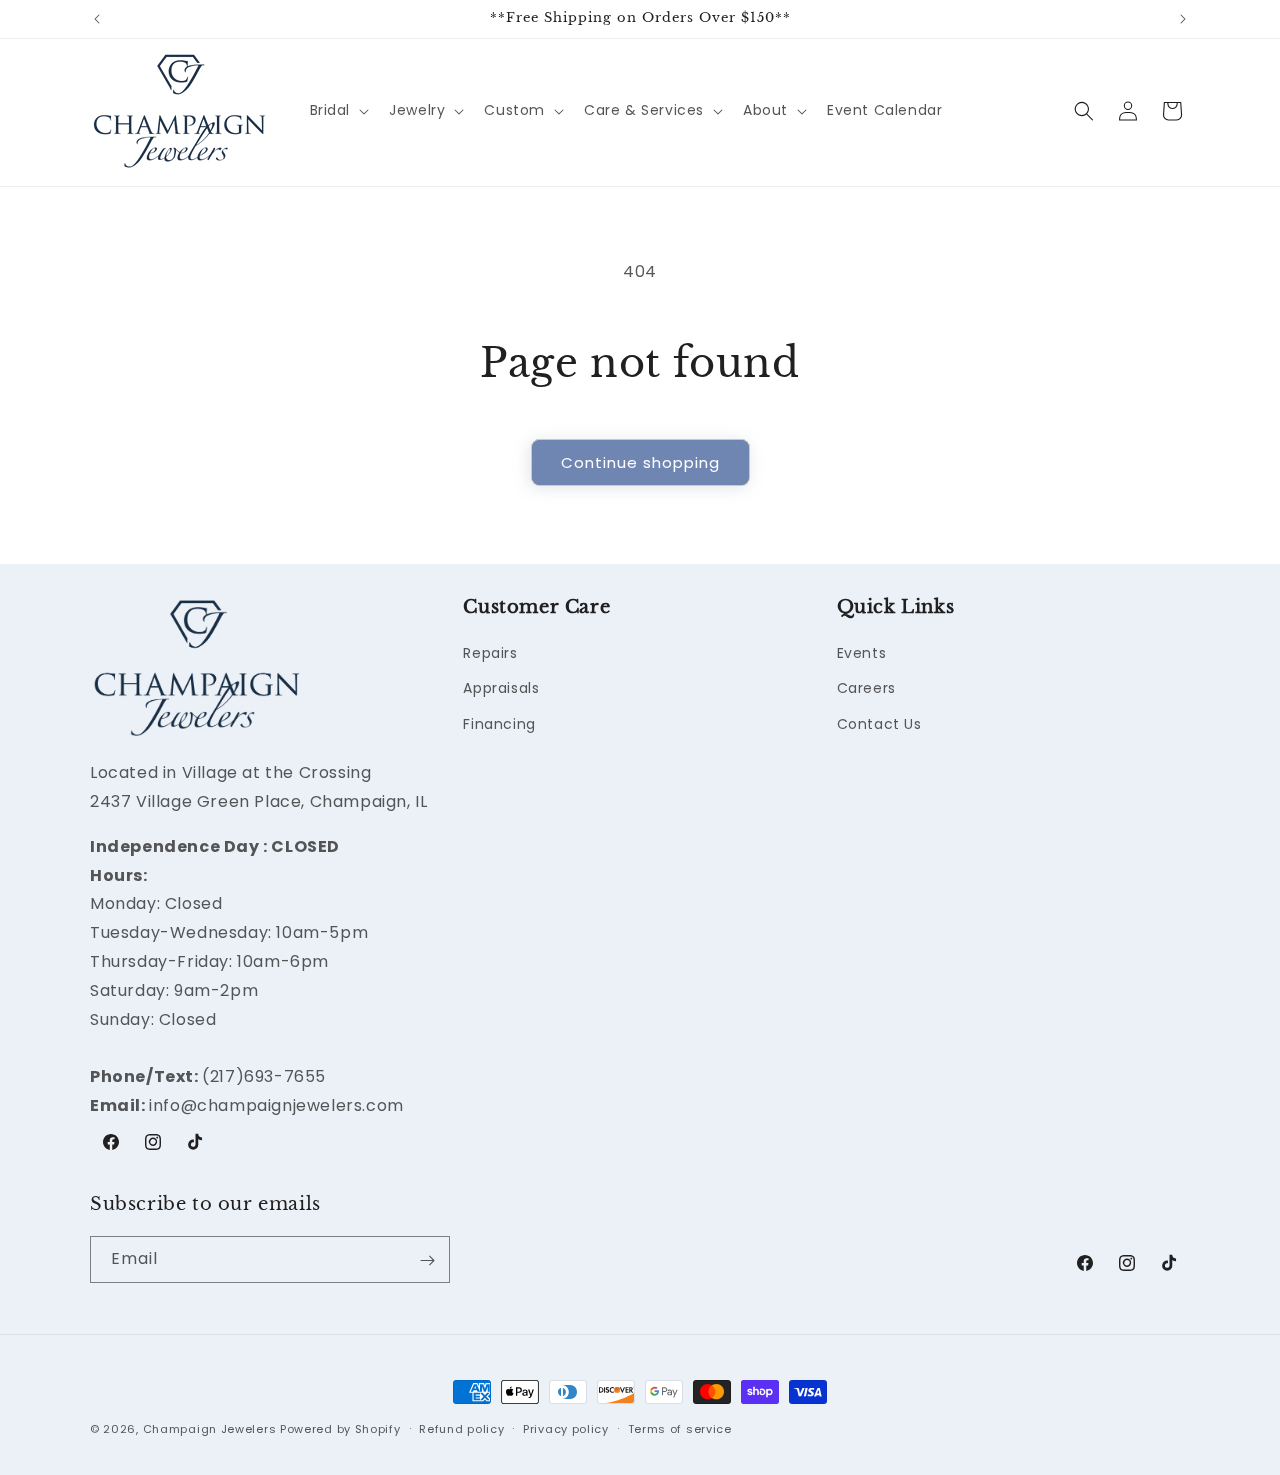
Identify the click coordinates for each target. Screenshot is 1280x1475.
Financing (499, 724)
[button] (338, 110)
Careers (866, 689)
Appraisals (501, 689)
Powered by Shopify (340, 1429)
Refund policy (461, 1428)
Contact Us (879, 724)
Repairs (490, 654)
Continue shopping (640, 462)
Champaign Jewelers (210, 1429)
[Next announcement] (1183, 19)
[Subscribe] (427, 1260)
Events (862, 654)
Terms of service (680, 1428)
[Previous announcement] (97, 19)
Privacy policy (566, 1428)
